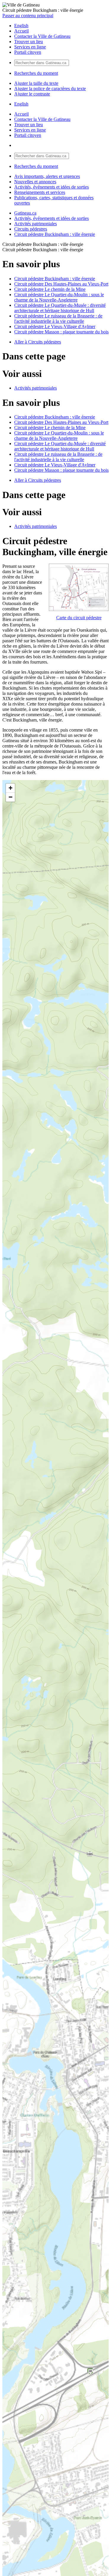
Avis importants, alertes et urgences (47, 176)
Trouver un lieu (29, 42)
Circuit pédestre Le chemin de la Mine (50, 289)
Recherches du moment (36, 73)
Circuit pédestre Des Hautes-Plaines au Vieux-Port (61, 284)
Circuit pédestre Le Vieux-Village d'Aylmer (55, 326)
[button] (10, 788)
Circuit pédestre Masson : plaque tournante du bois (61, 332)
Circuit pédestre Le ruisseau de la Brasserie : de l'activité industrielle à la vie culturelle (58, 318)
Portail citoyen (28, 52)
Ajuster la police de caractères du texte (50, 89)
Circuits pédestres (31, 229)
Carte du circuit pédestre (79, 618)
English (21, 26)
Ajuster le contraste (32, 94)
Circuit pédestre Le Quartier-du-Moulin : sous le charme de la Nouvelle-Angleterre (59, 297)
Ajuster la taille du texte (36, 83)
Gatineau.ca (25, 213)
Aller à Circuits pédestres (38, 342)
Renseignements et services (40, 192)
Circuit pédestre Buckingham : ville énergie (55, 234)
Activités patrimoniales (36, 224)
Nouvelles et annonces (35, 182)
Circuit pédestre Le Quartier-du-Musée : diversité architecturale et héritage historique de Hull (60, 308)
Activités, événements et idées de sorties (52, 187)
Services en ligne (30, 47)
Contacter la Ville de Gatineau (42, 36)
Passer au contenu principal (28, 16)
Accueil (21, 31)
